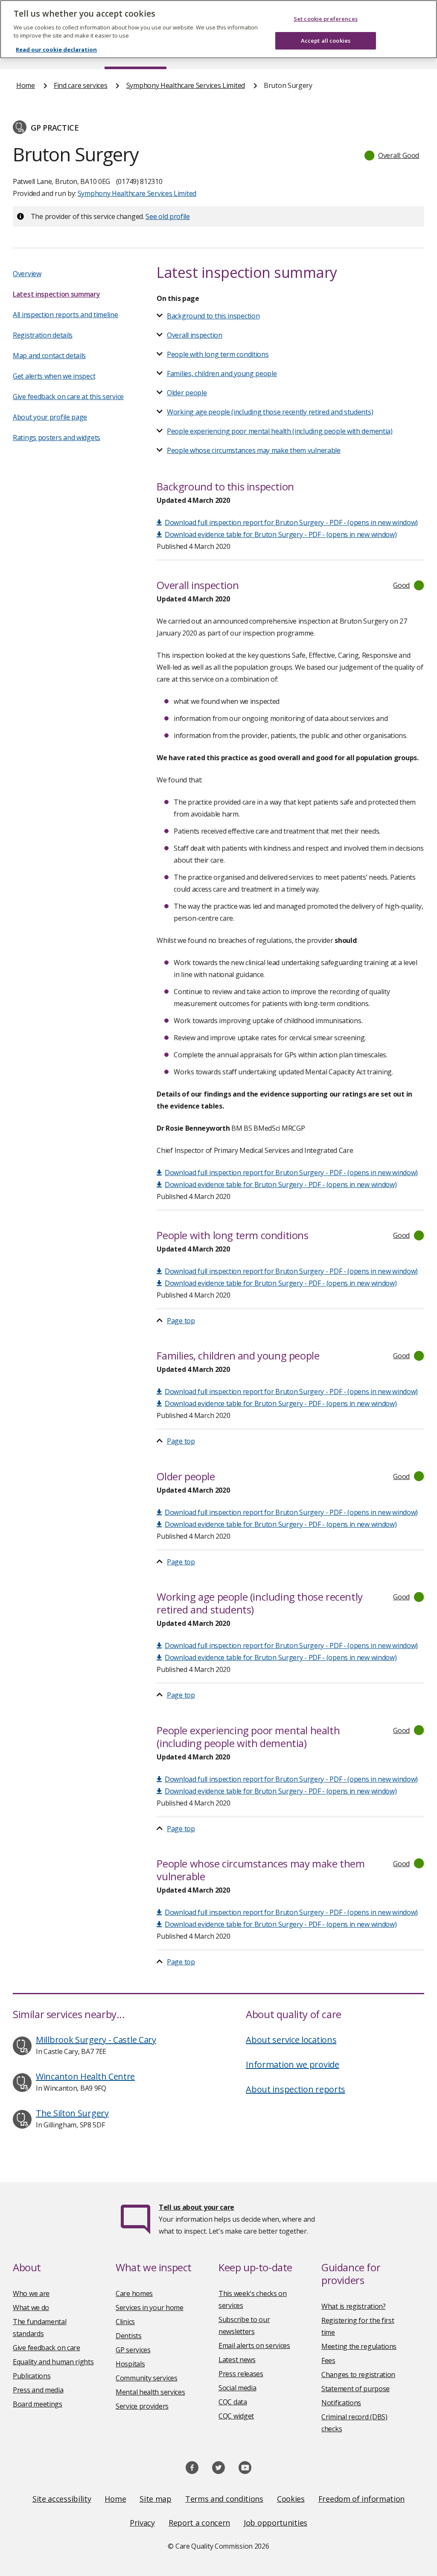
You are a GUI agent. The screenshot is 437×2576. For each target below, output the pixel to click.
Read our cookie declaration (56, 50)
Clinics (125, 2322)
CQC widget (236, 2416)
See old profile (168, 216)
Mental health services (150, 2392)
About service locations (291, 2040)
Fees (328, 2360)
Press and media (38, 2390)
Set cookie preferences (326, 19)
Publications (32, 2376)
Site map (156, 2499)
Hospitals (130, 2364)
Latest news (237, 2360)
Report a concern (199, 2523)
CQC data (233, 2402)
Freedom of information (361, 2499)
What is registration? (354, 2306)
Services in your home (150, 2308)
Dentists (129, 2336)
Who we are (31, 2293)
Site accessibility (62, 2499)
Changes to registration (358, 2375)
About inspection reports (296, 2089)
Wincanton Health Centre (85, 2076)
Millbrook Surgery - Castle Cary (96, 2040)
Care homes (134, 2293)
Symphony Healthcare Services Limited (186, 85)
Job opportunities (275, 2523)
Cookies (291, 2499)
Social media (237, 2388)
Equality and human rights (53, 2362)
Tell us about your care (197, 2207)
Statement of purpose (355, 2389)
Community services (147, 2378)
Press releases (241, 2374)
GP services (133, 2350)
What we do (31, 2308)
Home (26, 85)
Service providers (142, 2406)
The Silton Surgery (72, 2113)
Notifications (341, 2403)
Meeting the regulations (359, 2346)
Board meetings (38, 2404)
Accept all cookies (326, 41)
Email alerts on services (254, 2346)
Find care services (81, 85)
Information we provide (292, 2064)
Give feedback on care (47, 2348)
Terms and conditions (224, 2499)
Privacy (142, 2523)
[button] (392, 155)
